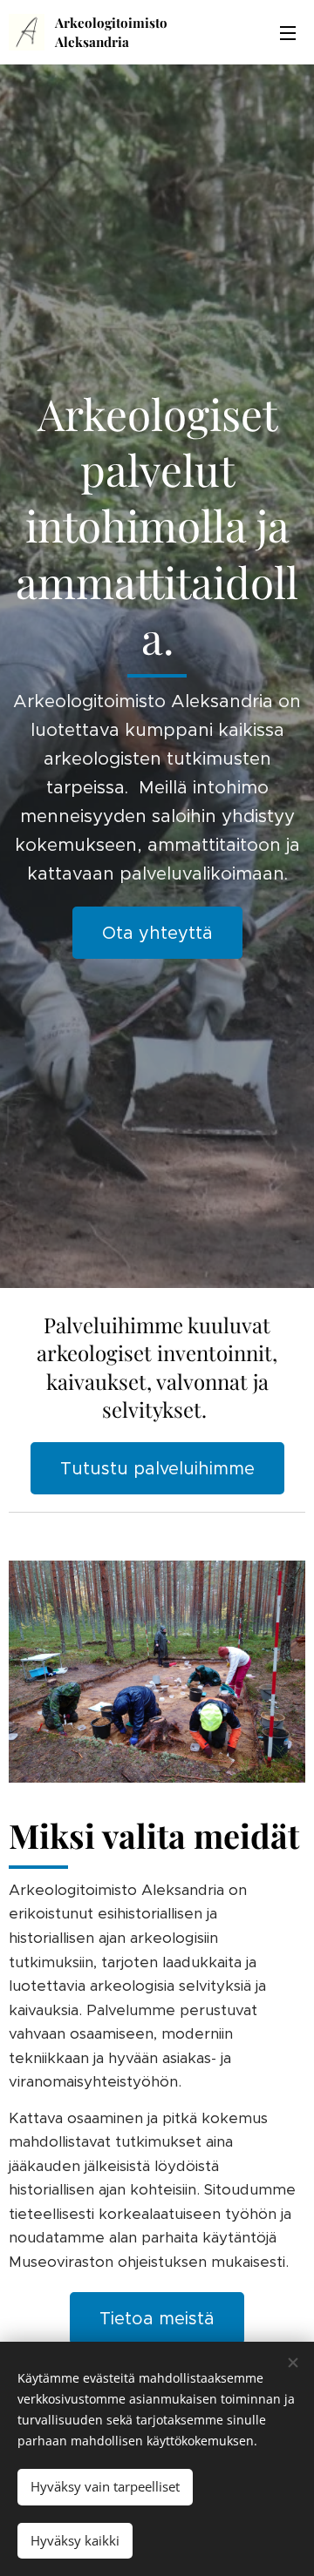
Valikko (288, 32)
